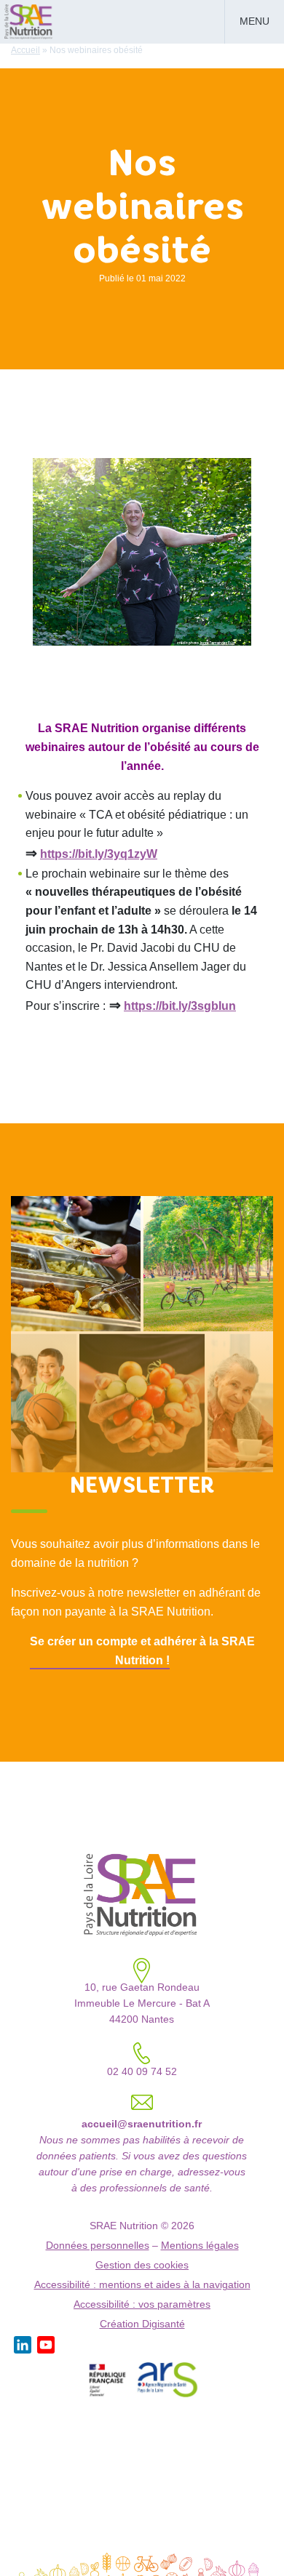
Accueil (25, 50)
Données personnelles (98, 2246)
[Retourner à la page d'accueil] (29, 20)
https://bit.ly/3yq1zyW (99, 854)
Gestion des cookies (142, 2265)
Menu (255, 21)
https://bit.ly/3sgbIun (180, 1006)
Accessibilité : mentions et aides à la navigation (142, 2285)
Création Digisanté (142, 2324)
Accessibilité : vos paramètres (142, 2304)
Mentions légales (200, 2246)
